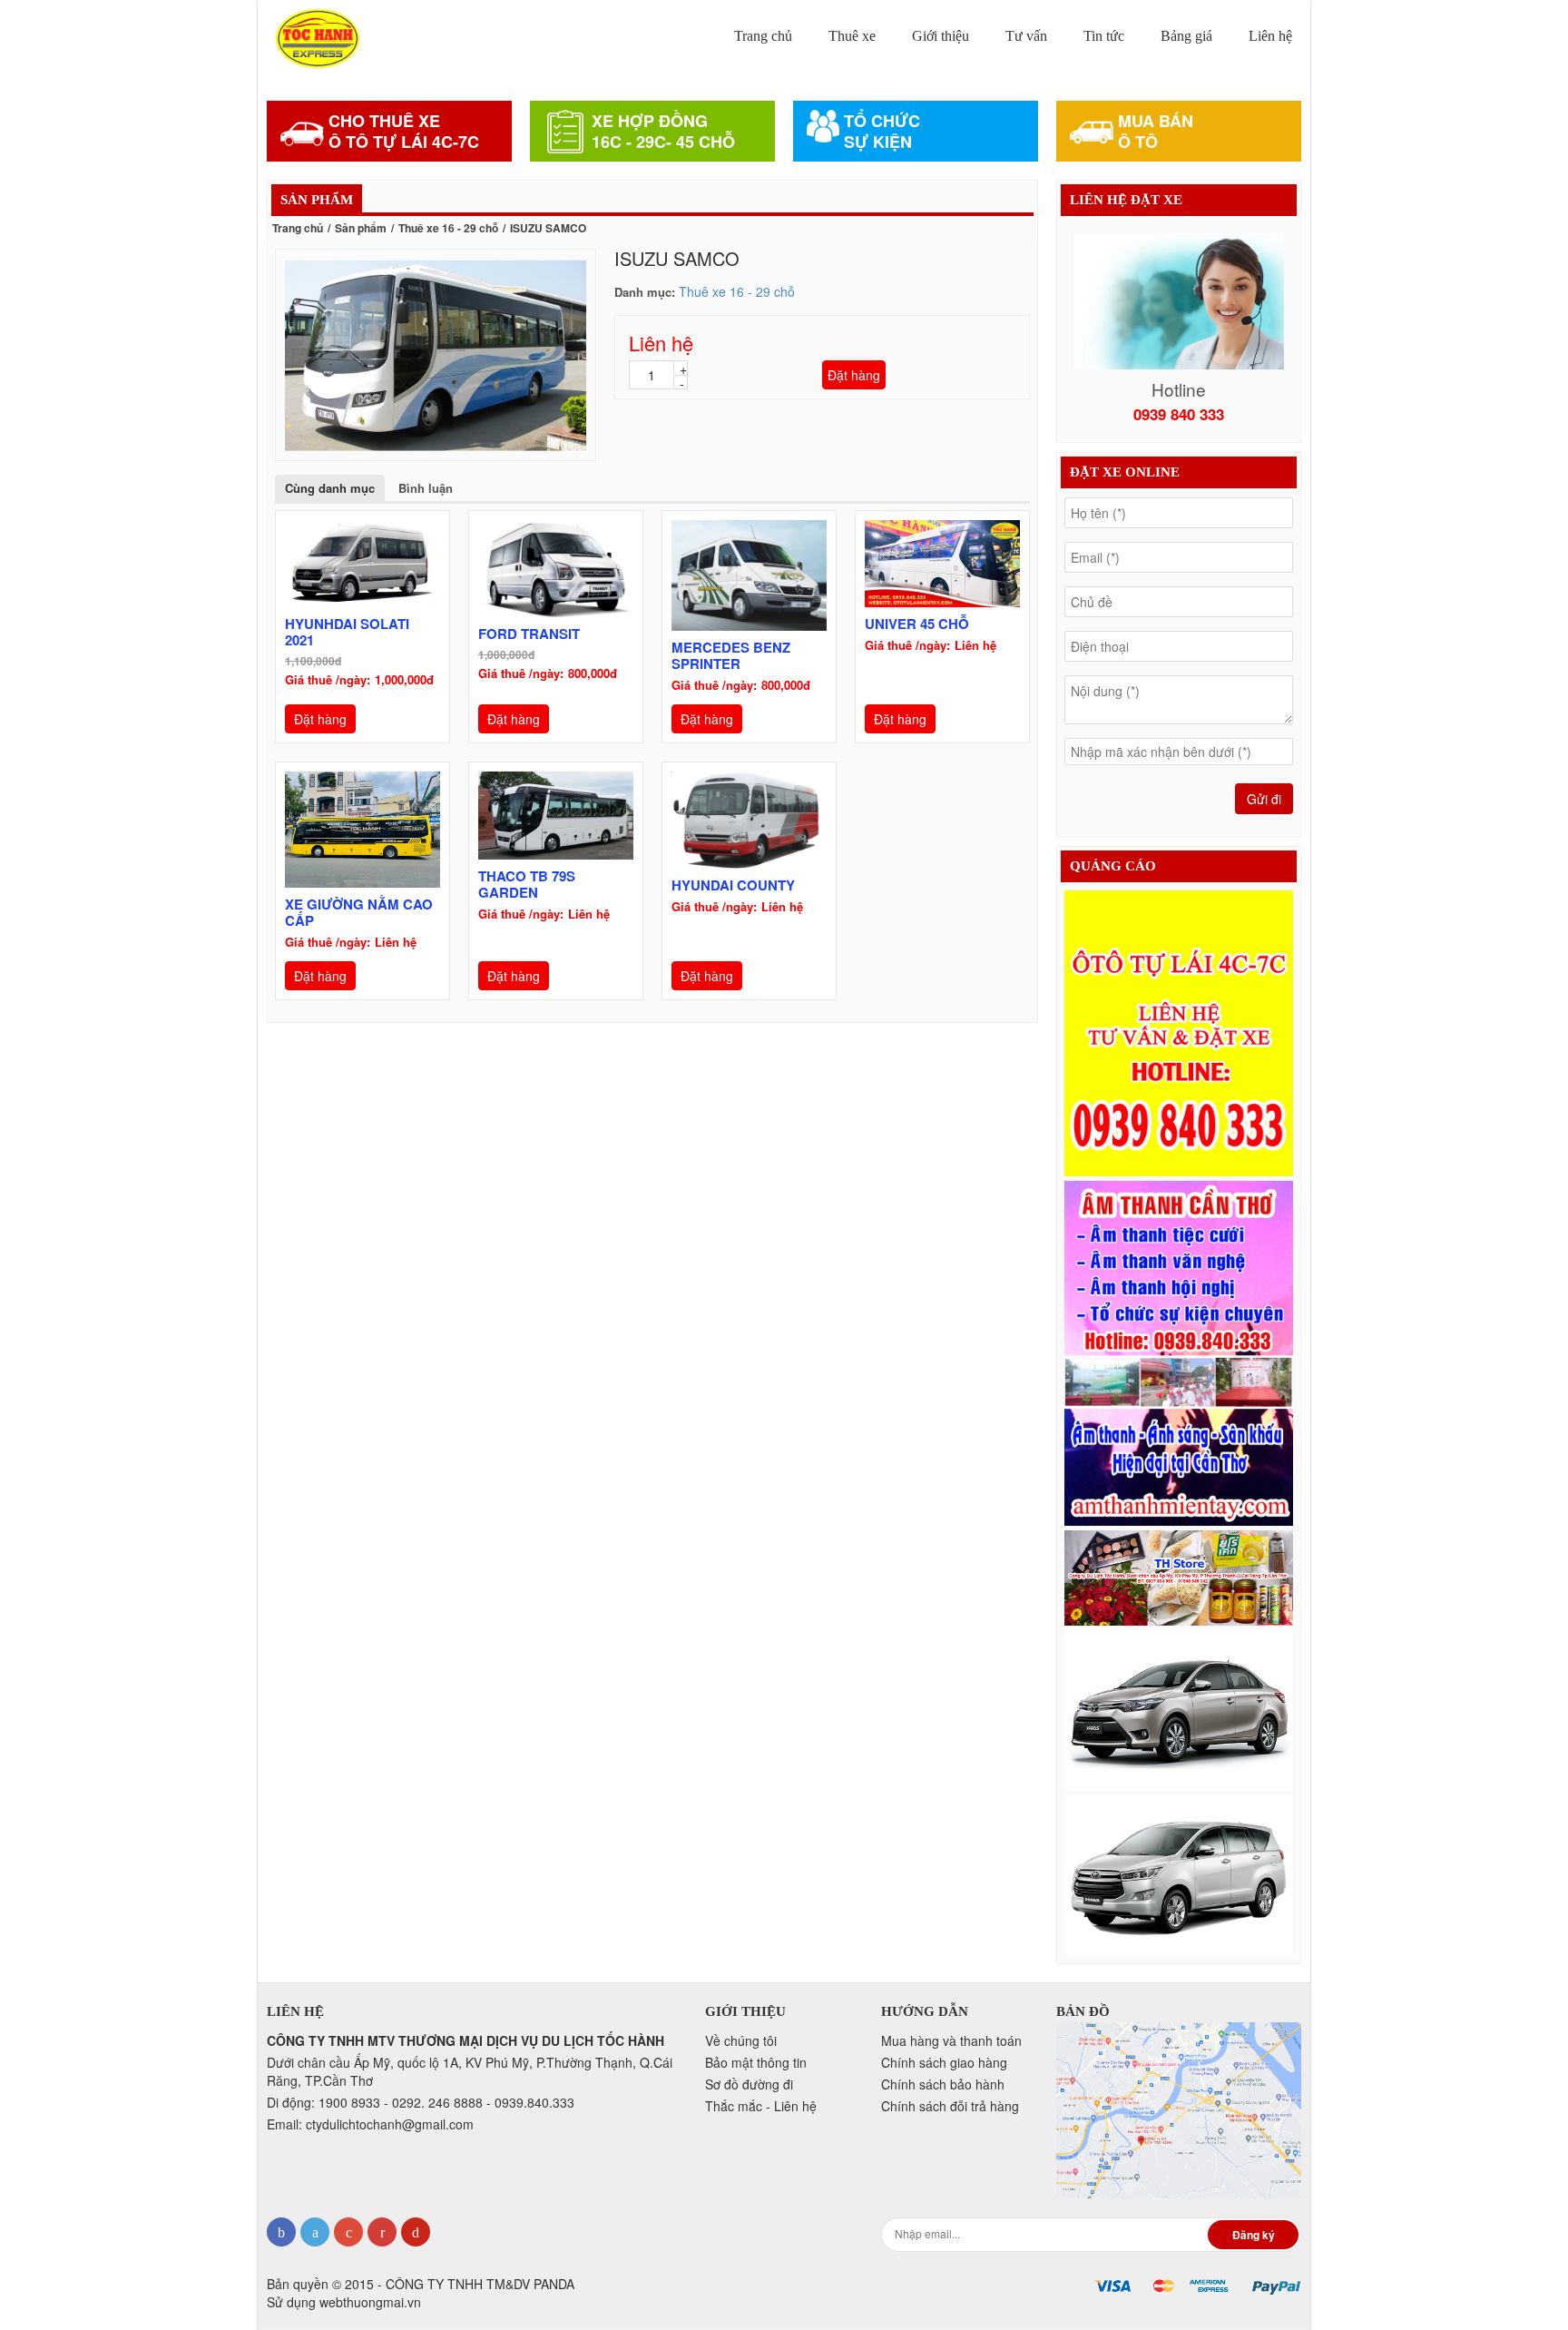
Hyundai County (733, 885)
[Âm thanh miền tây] (1179, 1353)
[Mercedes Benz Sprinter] (749, 575)
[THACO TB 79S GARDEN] (556, 816)
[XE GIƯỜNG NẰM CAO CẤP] (363, 830)
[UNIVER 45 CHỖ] (942, 564)
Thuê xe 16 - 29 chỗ (448, 228)
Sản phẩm (361, 228)
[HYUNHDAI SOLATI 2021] (363, 564)
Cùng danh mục (330, 488)
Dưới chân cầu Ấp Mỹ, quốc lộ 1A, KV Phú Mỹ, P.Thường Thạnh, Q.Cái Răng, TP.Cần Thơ (470, 2071)
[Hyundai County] (749, 820)
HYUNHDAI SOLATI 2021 (347, 632)
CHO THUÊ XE (384, 121)
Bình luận (426, 488)
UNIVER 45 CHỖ (917, 624)
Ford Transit (529, 634)
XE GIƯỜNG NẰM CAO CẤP (359, 912)
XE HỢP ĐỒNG (650, 121)
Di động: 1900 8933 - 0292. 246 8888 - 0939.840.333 (421, 2102)
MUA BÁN (1156, 121)
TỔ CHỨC (882, 121)
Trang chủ (298, 228)
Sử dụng (344, 2302)
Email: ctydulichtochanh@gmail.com (370, 2124)
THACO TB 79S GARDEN (527, 884)
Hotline (1179, 389)
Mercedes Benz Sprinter (731, 655)
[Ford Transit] (556, 569)
